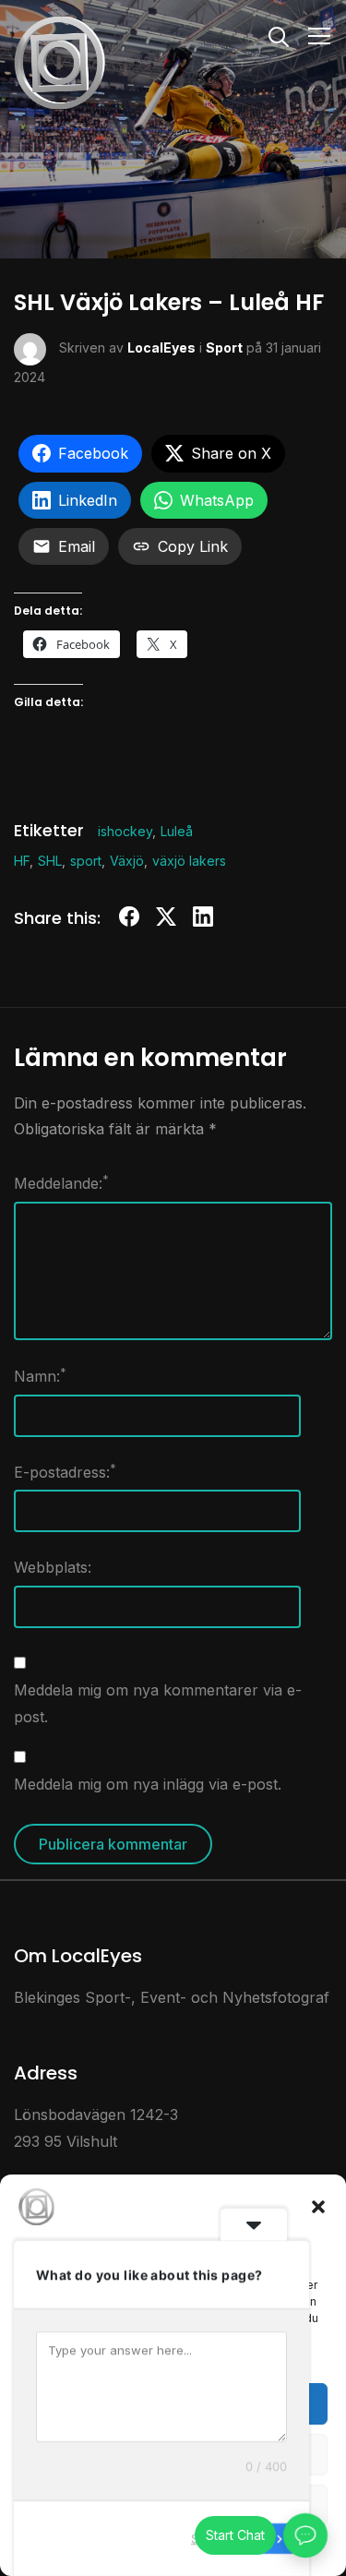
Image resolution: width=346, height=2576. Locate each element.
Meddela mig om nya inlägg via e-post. (148, 1784)
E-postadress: (65, 1471)
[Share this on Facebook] (129, 920)
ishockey (125, 831)
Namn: (40, 1375)
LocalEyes (161, 347)
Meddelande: (61, 1182)
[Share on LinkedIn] (203, 920)
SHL (50, 861)
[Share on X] (166, 920)
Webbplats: (53, 1567)
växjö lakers (189, 861)
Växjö (127, 861)
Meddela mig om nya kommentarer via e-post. (158, 1703)
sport (86, 861)
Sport (224, 347)
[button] (318, 2207)
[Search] (279, 35)
